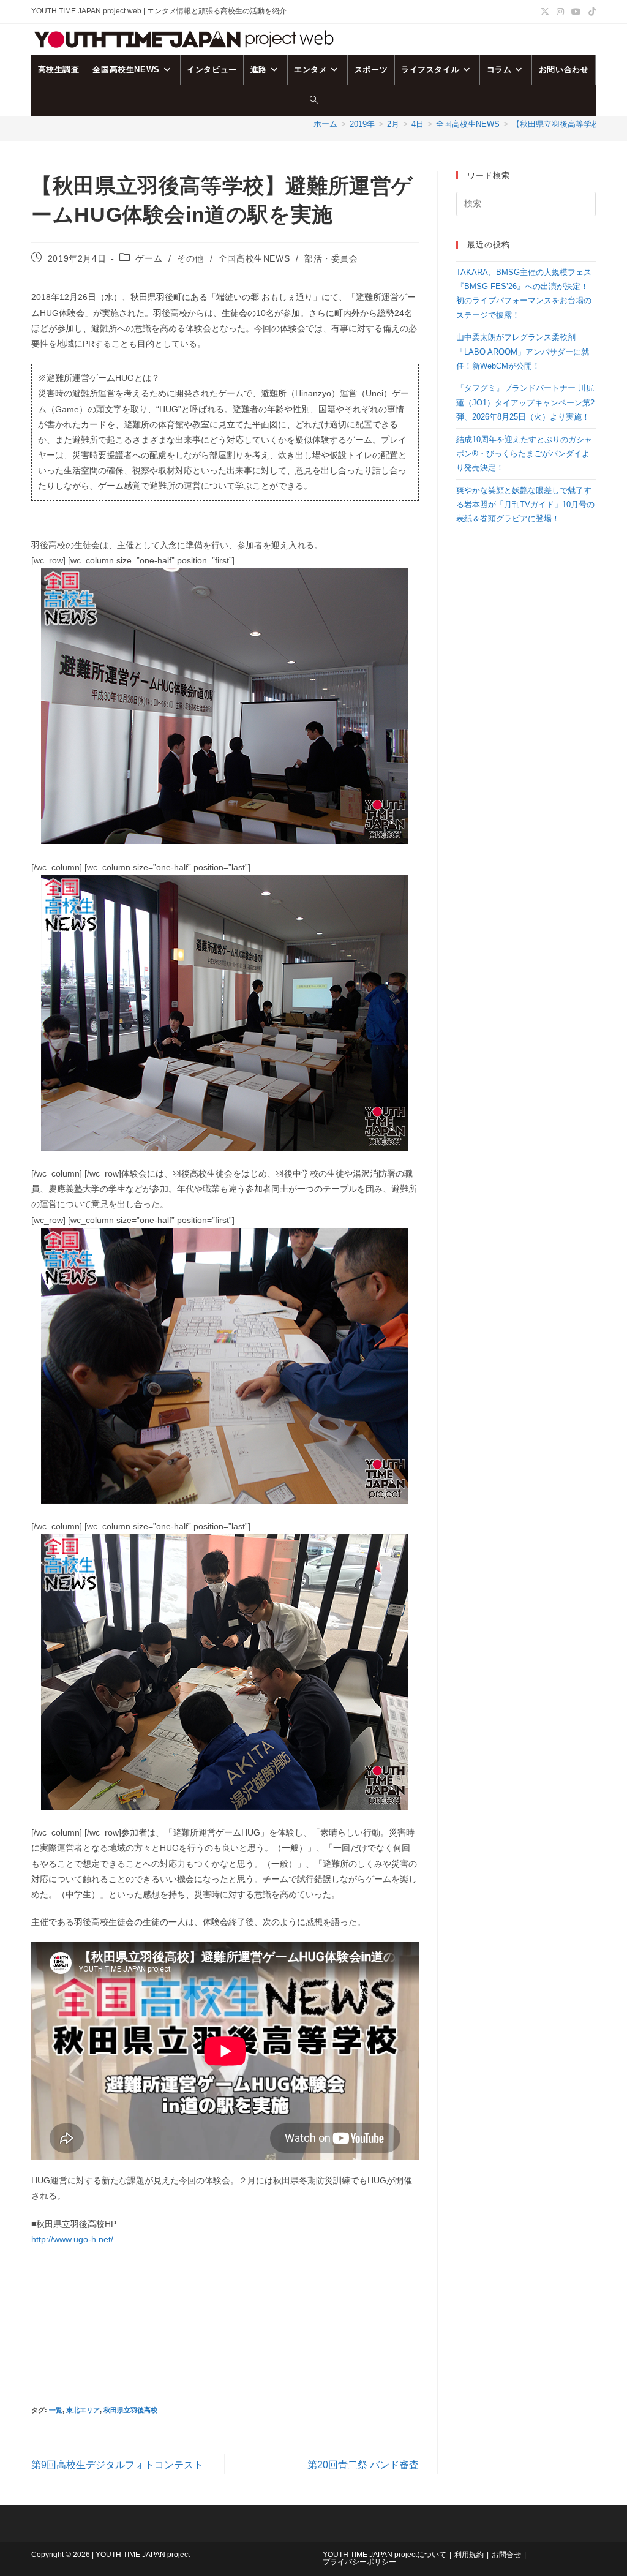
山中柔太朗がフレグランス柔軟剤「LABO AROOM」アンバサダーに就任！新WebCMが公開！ (523, 352)
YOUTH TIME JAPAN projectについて (385, 2555)
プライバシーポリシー (359, 2562)
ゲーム (149, 258)
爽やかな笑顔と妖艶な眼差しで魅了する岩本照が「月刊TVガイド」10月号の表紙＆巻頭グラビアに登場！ (525, 505)
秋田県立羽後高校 (130, 2410)
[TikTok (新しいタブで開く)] (590, 12)
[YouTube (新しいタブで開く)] (576, 12)
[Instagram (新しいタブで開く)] (560, 12)
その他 (190, 258)
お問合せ (506, 2555)
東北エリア (83, 2410)
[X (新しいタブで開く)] (545, 12)
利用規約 (469, 2555)
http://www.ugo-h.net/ (72, 2239)
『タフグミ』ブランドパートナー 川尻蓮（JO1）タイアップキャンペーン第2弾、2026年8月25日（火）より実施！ (525, 402)
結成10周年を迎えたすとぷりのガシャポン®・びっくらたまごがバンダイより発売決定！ (524, 454)
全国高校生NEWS (254, 258)
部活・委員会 (331, 258)
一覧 (56, 2410)
